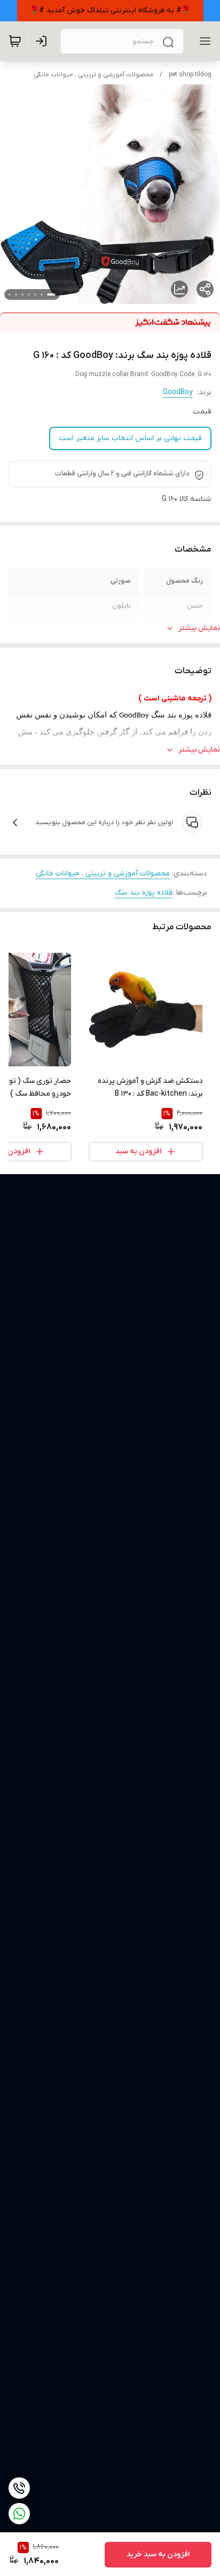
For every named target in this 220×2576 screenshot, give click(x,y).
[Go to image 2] (42, 294)
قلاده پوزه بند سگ (144, 893)
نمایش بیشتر (199, 628)
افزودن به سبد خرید (158, 2554)
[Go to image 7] (10, 294)
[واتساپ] (19, 2514)
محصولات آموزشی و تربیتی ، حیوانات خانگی (93, 75)
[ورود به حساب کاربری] (43, 41)
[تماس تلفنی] (19, 2488)
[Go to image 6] (16, 294)
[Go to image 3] (35, 294)
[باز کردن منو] (203, 41)
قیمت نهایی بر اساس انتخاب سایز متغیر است (130, 438)
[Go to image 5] (22, 294)
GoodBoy (178, 392)
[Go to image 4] (29, 294)
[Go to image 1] (51, 294)
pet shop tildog (190, 75)
